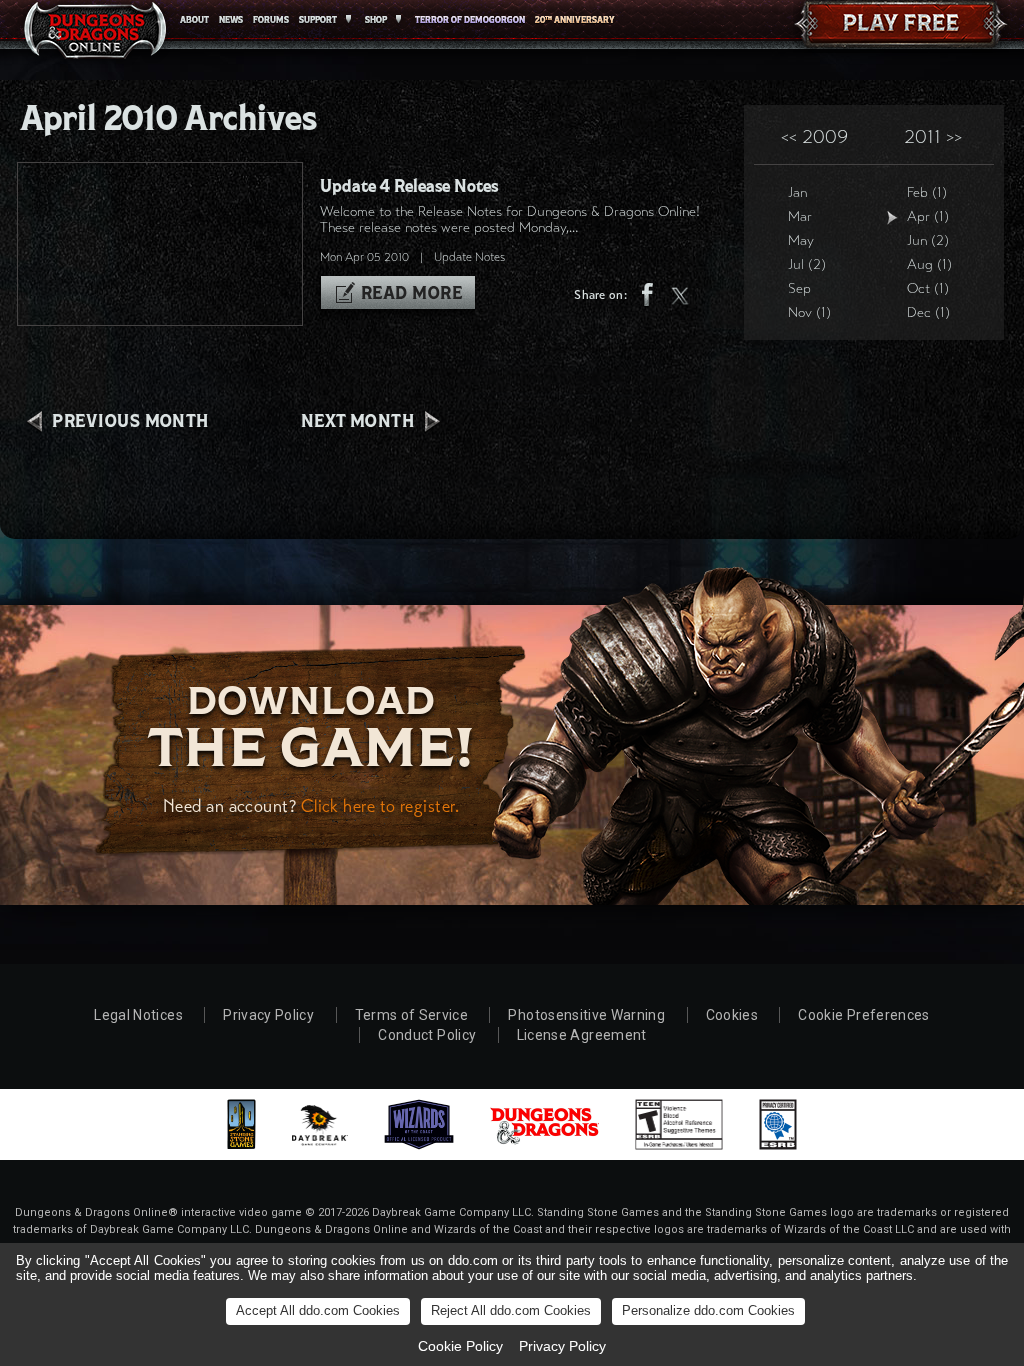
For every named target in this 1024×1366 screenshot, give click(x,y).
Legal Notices (138, 1015)
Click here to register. (380, 806)
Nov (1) (809, 312)
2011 (933, 136)
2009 (814, 136)
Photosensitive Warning (586, 1015)
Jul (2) (807, 264)
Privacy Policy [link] (562, 1346)
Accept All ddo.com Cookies (318, 1310)
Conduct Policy (427, 1035)
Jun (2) (928, 240)
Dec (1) (928, 312)
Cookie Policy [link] (460, 1346)
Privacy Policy (268, 1015)
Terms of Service (412, 1015)
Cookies (732, 1015)
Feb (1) (927, 192)
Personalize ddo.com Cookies (708, 1310)
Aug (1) (929, 264)
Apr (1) (928, 216)
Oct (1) (928, 288)
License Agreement (582, 1035)
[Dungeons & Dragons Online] (95, 34)
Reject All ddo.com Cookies (511, 1310)
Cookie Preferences (863, 1015)
